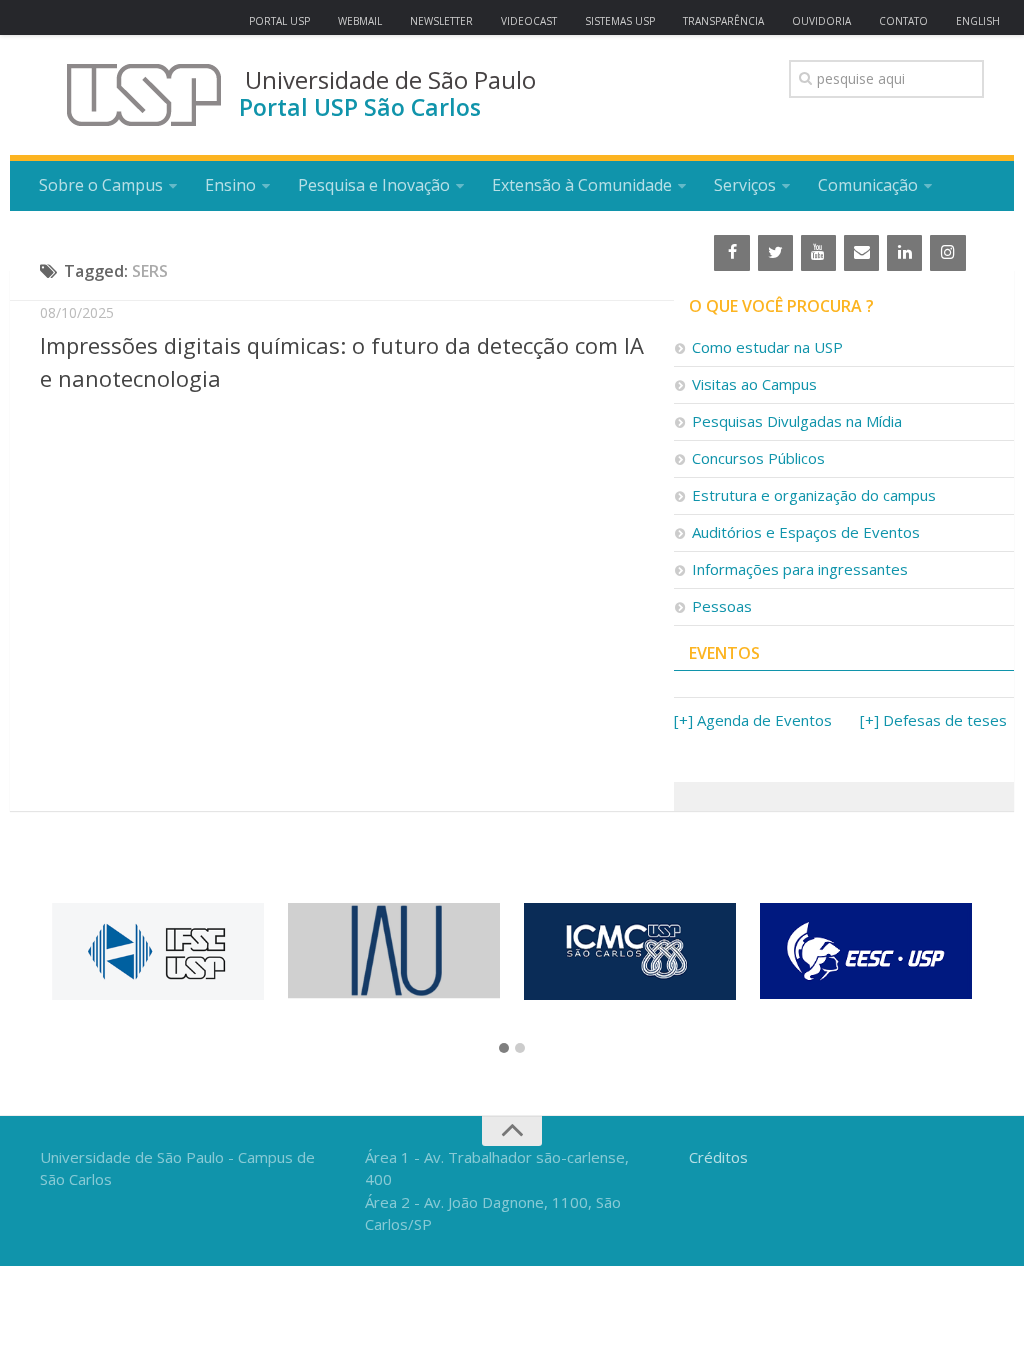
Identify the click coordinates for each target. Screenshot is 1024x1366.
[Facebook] (731, 253)
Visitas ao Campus (754, 384)
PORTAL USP (279, 21)
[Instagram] (947, 253)
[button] (504, 1049)
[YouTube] (818, 253)
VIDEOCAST (529, 21)
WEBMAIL (360, 21)
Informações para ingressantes (800, 569)
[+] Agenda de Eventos (753, 720)
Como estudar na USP (767, 347)
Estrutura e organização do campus (814, 495)
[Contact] (861, 253)
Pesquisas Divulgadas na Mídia (797, 421)
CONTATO (903, 21)
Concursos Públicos (758, 458)
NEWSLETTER (441, 21)
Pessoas (722, 606)
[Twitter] (775, 253)
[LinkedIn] (904, 253)
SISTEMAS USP (620, 21)
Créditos (718, 1157)
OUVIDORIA (821, 21)
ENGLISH (978, 21)
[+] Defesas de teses (933, 720)
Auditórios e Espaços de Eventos (806, 532)
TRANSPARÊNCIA (723, 21)
